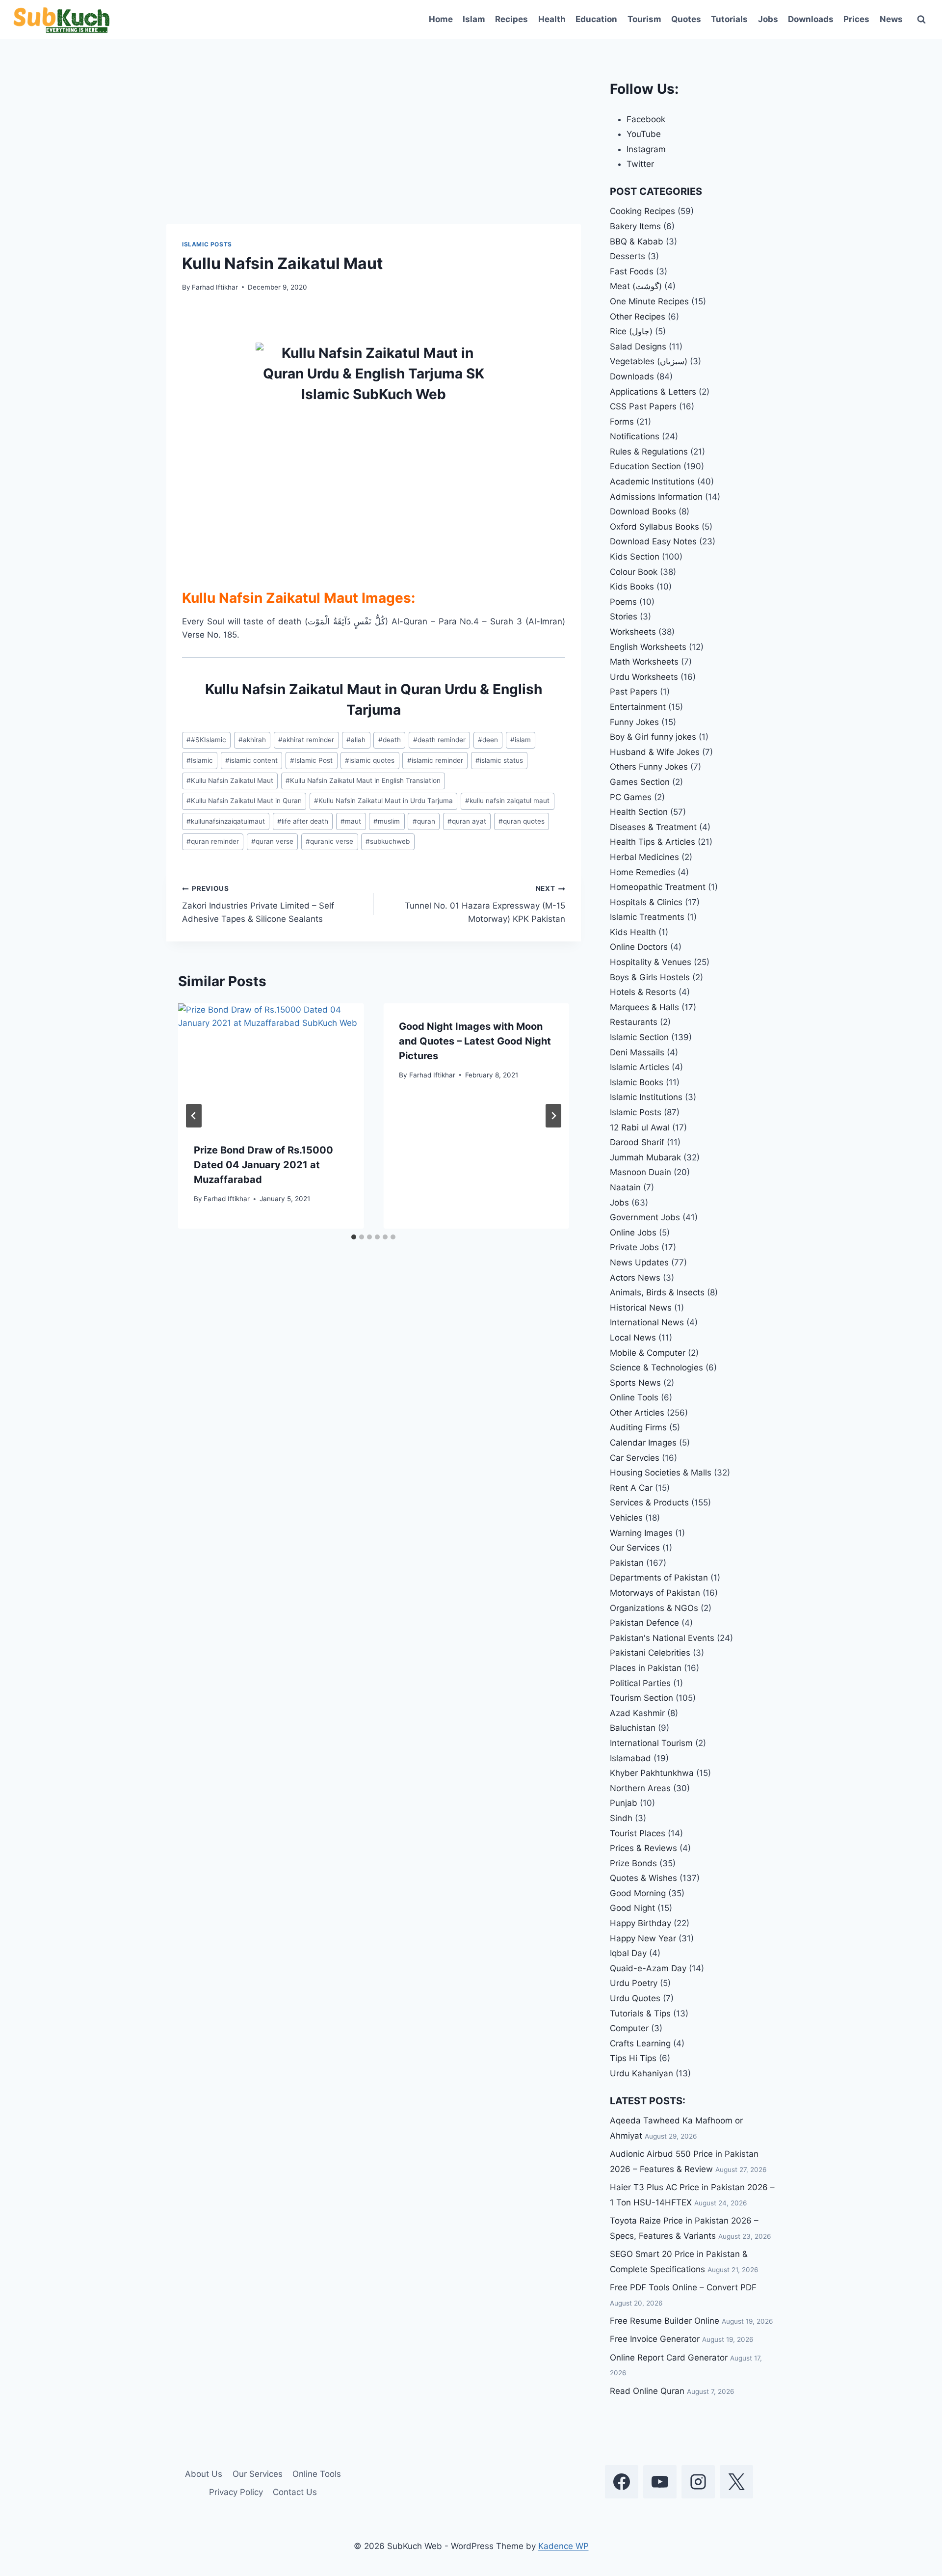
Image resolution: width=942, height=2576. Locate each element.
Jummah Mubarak (645, 1157)
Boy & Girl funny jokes (653, 737)
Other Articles (637, 1413)
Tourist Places (638, 1833)
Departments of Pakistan (659, 1578)
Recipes (511, 19)
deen (488, 740)
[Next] (553, 1116)
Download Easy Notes (653, 541)
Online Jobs (633, 1233)
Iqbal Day (628, 1953)
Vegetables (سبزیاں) (649, 361)
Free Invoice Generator (655, 2339)
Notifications (635, 436)
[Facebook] (622, 2482)
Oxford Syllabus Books (654, 527)
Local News (633, 1338)
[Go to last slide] (194, 1116)
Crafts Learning (640, 2043)
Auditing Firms (638, 1427)
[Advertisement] (374, 151)
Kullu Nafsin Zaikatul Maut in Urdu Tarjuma (383, 801)
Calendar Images (643, 1443)
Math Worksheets (644, 662)
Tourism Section (641, 1698)
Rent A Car (631, 1488)
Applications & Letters (653, 392)
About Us (204, 2474)
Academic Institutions (652, 482)
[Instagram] (698, 2482)
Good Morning (638, 1893)
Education (596, 19)
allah (356, 740)
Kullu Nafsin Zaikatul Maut (230, 780)
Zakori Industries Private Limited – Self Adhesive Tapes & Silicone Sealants (258, 904)
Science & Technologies (656, 1368)
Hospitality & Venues (651, 962)
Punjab (624, 1803)
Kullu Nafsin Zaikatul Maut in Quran (244, 801)
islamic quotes (370, 760)
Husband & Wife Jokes (655, 752)
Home (441, 19)
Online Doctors (639, 947)
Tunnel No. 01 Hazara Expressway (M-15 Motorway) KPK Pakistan (485, 904)
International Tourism (651, 1743)
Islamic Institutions (646, 1097)
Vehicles (626, 1518)
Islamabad (630, 1758)
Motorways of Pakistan (655, 1593)
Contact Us (295, 2492)
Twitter (640, 164)
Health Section (639, 812)
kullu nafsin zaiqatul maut (507, 801)
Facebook (646, 119)
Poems (623, 602)
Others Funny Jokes (649, 767)
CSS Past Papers (643, 406)
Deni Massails (637, 1052)
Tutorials (729, 19)
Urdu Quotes (635, 1998)
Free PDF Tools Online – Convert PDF (683, 2287)
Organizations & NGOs (654, 1608)
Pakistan (627, 1563)
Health (552, 19)
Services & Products (649, 1503)
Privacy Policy (236, 2492)
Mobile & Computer (648, 1353)
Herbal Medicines (644, 857)
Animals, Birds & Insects (657, 1292)
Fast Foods (632, 271)
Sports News (635, 1383)
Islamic (200, 760)
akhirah (252, 740)
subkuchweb (388, 841)
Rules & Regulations (649, 452)
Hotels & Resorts (643, 992)
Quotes (686, 19)
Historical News (641, 1308)
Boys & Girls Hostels (650, 977)
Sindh (621, 1818)
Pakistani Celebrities (650, 1653)
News (891, 19)
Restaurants (634, 1022)
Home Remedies (642, 872)
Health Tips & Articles (653, 842)
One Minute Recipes (649, 301)
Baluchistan (633, 1728)
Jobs (768, 19)
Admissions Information (656, 497)
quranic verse (329, 841)
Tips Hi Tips (633, 2058)
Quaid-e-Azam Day (648, 1968)
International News (647, 1322)
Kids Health (633, 932)
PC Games (631, 797)
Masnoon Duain (641, 1172)
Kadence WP (563, 2546)
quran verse (272, 841)
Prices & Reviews (643, 1848)
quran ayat (467, 821)
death (390, 740)
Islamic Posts (207, 244)
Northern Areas (640, 1788)
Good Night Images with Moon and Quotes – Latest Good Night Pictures (475, 1041)
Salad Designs (638, 347)
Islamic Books (637, 1082)
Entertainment (638, 707)
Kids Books (632, 587)
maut (351, 821)
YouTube (644, 134)
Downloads (811, 19)
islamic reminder (435, 760)
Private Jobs (634, 1247)
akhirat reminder (306, 740)
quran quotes (522, 821)
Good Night (632, 1908)
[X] (736, 2482)
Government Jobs (645, 1217)
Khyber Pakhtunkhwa (652, 1773)
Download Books (643, 511)
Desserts (628, 256)
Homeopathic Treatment (658, 887)
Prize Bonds (633, 1863)
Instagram (646, 149)
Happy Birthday (641, 1923)
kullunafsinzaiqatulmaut (226, 821)
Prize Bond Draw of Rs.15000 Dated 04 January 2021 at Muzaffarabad (263, 1165)
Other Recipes (638, 317)
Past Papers (634, 692)
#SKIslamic (206, 740)
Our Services (635, 1548)
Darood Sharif (637, 1142)
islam (521, 740)
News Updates (639, 1262)
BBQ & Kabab (637, 241)
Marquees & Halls (644, 1007)
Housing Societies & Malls (661, 1473)
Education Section (645, 466)
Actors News (635, 1278)
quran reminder (213, 841)
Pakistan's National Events (662, 1638)
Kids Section (635, 557)
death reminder (439, 740)
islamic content (251, 760)
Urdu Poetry (634, 1983)
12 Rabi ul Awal (640, 1127)
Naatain (625, 1187)
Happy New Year (643, 1938)
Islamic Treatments (647, 917)
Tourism (644, 19)
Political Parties (640, 1683)
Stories (624, 617)
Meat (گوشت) (636, 286)
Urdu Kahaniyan (641, 2073)
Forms (622, 422)
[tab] (354, 1237)
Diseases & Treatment (653, 827)
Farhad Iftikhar (215, 287)
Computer (629, 2028)
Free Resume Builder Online (665, 2321)
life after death (303, 821)
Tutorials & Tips (640, 2013)
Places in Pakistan (646, 1668)
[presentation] (271, 1065)
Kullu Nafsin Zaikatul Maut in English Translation (363, 780)
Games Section (640, 782)
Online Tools (634, 1397)
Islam (474, 19)
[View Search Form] (921, 20)
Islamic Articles (640, 1067)
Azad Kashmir (637, 1713)
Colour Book (634, 572)
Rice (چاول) (631, 331)
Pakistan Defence (644, 1623)
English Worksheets (648, 647)
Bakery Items (635, 226)
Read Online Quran (647, 2391)
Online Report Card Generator (669, 2358)
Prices (856, 19)
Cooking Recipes (642, 211)
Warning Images (641, 1533)
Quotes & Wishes (643, 1878)
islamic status (499, 760)
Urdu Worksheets (644, 677)
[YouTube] (660, 2482)
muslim (387, 821)
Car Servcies (635, 1458)
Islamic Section (639, 1037)
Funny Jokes (634, 722)
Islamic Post (311, 760)
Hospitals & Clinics (646, 902)
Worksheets (633, 632)
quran (424, 821)
